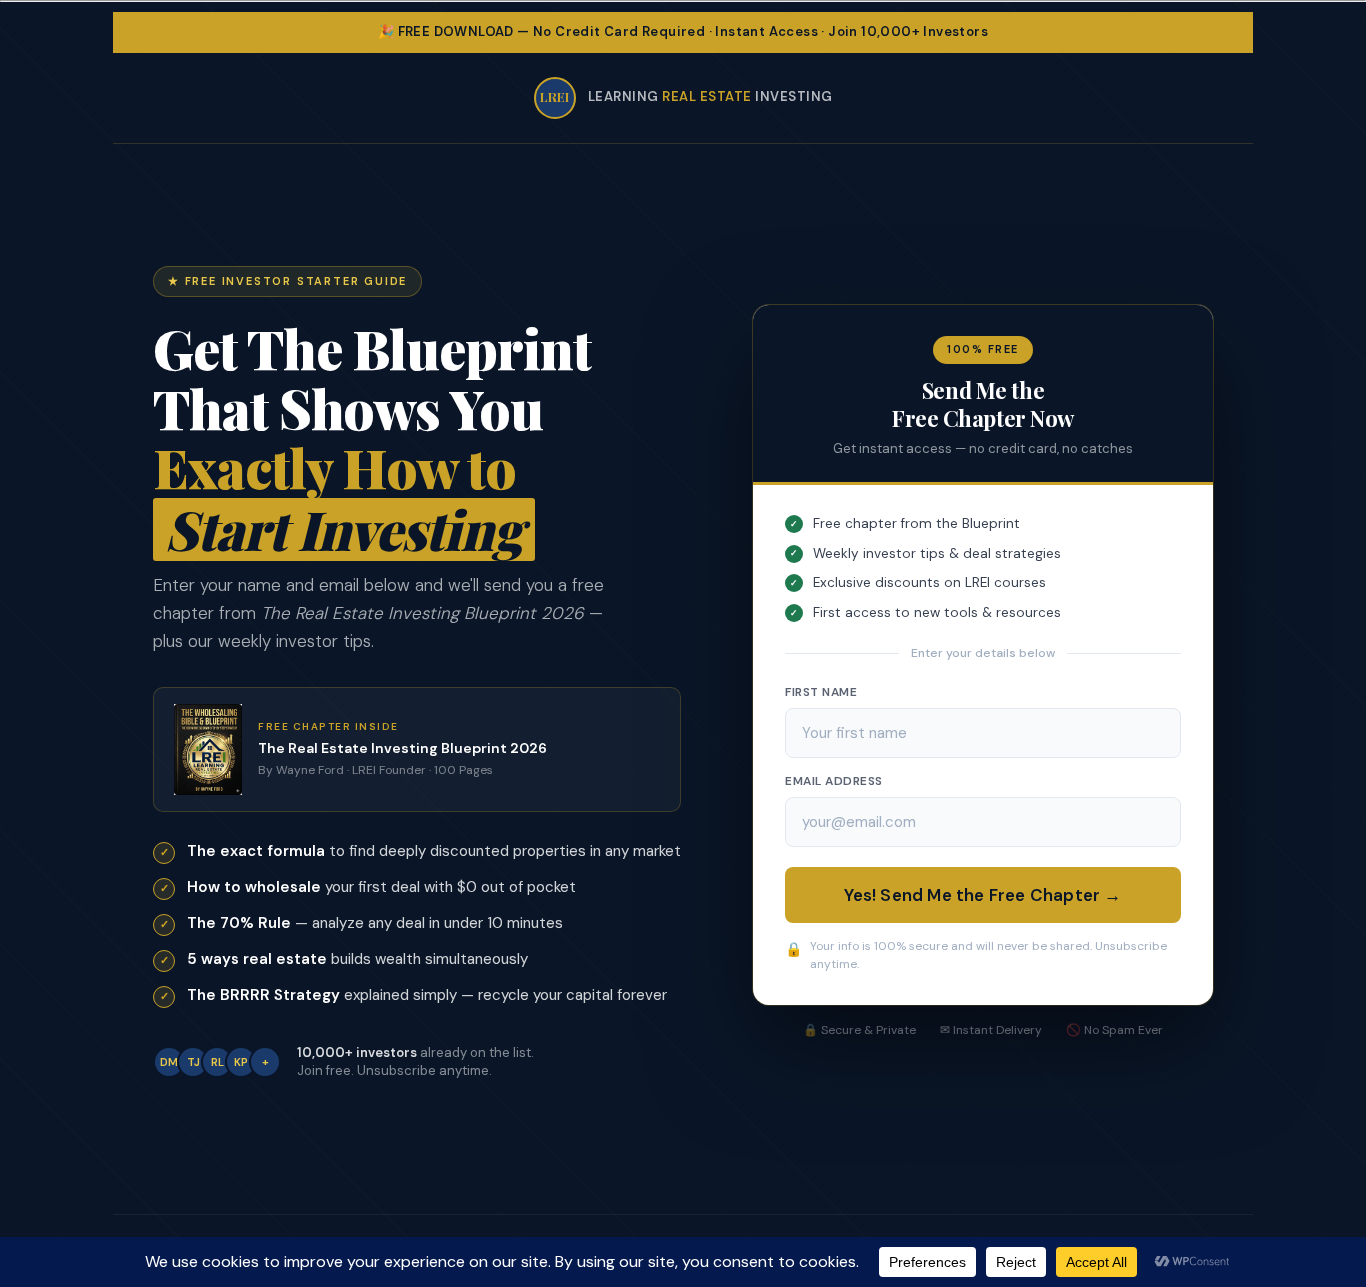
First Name (821, 692)
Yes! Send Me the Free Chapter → (982, 895)
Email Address (834, 781)
